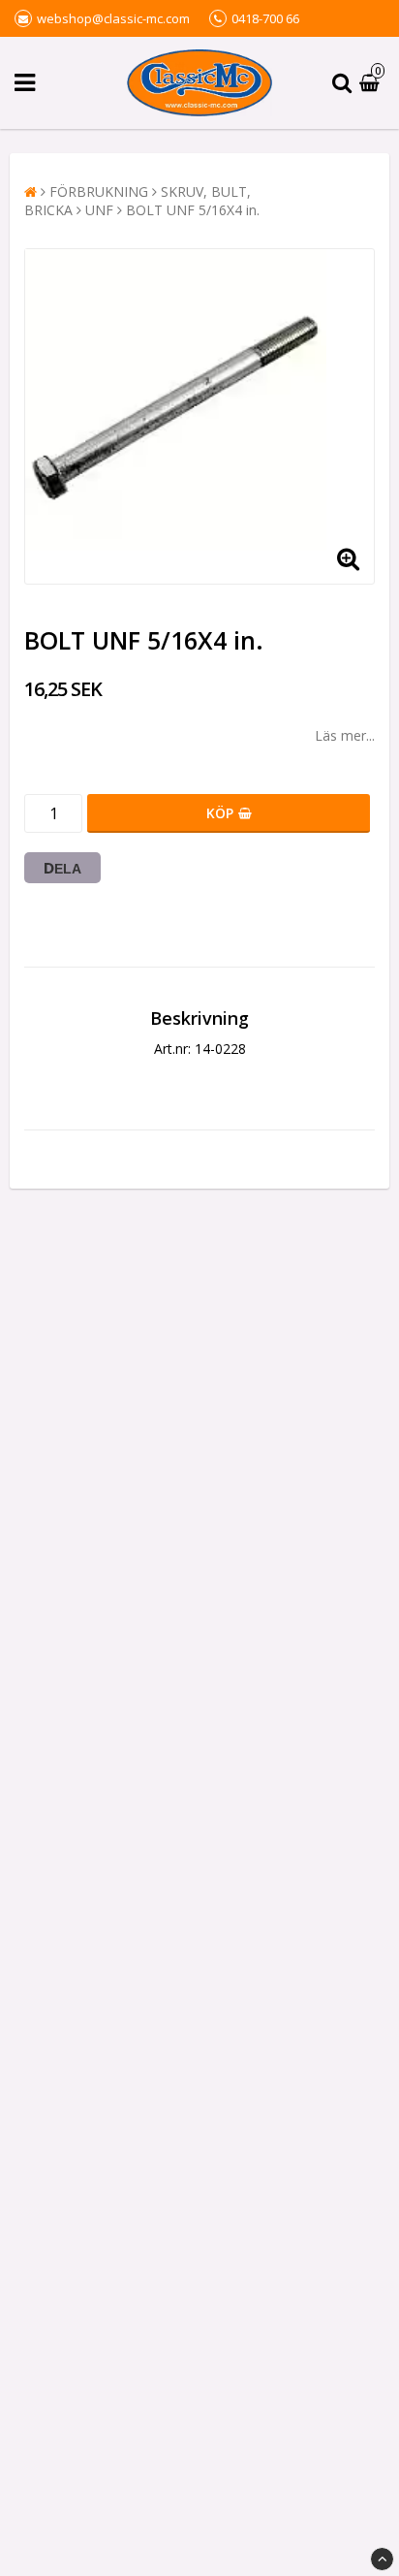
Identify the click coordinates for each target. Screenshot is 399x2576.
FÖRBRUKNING (99, 191)
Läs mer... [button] (345, 735)
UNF (99, 210)
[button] (372, 83)
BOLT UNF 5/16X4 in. (193, 210)
